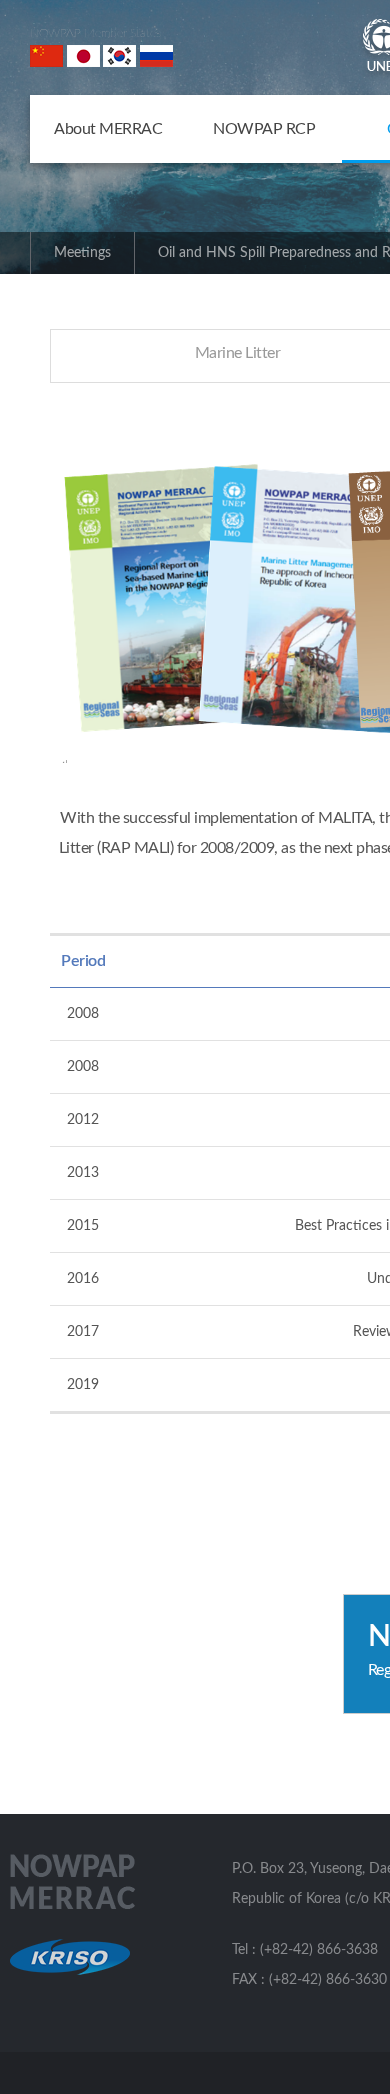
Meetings (82, 253)
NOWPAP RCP (264, 129)
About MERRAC (108, 129)
